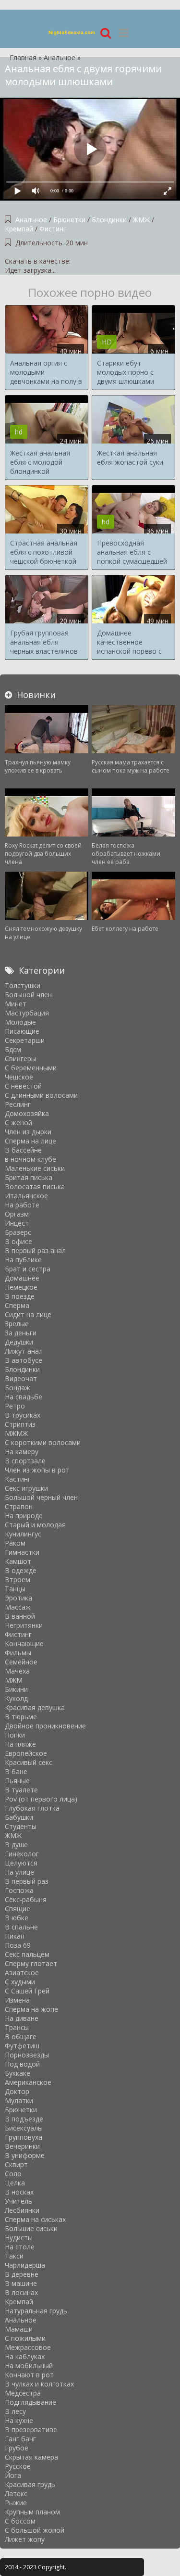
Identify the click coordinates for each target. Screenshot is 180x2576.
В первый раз (27, 1881)
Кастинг (18, 1479)
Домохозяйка (27, 1113)
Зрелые (17, 1324)
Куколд (16, 1698)
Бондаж (18, 1388)
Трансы (17, 2027)
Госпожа (19, 1890)
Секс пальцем (27, 1954)
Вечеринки (22, 2146)
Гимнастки (22, 1552)
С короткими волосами (43, 1442)
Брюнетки (69, 220)
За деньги (21, 1333)
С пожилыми (25, 2338)
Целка (15, 2183)
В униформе (25, 2155)
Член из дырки (28, 1132)
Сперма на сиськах (35, 2219)
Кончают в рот (29, 2375)
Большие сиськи (31, 2228)
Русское (18, 2466)
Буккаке (18, 2073)
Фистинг (53, 229)
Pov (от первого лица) (41, 1799)
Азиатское (22, 1973)
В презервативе (31, 2430)
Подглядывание (30, 2402)
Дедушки (19, 1342)
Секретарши (25, 1040)
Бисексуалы (24, 2128)
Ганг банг (20, 2439)
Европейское (26, 1753)
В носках (19, 2192)
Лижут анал (24, 1351)
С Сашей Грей (27, 1991)
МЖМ (14, 1680)
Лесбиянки (22, 2210)
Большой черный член (41, 1497)
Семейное (21, 1662)
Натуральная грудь (36, 2311)
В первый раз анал (35, 1250)
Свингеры (20, 1059)
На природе (24, 1516)
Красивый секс (29, 1762)
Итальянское (26, 1196)
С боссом (20, 2521)
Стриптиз (20, 1424)
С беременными (31, 1068)
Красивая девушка (35, 1707)
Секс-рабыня (26, 1899)
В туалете (21, 1790)
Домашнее (22, 1278)
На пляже (20, 1744)
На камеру (22, 1452)
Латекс (16, 2494)
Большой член (28, 995)
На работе (22, 1205)
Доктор (17, 2091)
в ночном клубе (30, 1159)
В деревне (22, 2274)
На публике (23, 1260)
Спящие (18, 1909)
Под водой (22, 2064)
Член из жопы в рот (37, 1470)
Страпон (19, 1506)
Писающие (22, 1031)
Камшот (18, 1561)
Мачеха (17, 1671)
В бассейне (23, 1150)
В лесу (15, 2411)
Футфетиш (22, 2046)
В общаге (21, 2037)
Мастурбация (27, 1013)
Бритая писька (29, 1177)
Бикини (16, 1689)
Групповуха (24, 2137)
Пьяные (17, 1781)
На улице (19, 1872)
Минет (16, 1004)
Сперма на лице (30, 1141)
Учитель (18, 2201)
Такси (14, 2256)
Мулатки (19, 2100)
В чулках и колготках (39, 2384)
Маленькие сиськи (35, 1168)
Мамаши (19, 2329)
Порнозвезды (27, 2055)
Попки (15, 1735)
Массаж (18, 1607)
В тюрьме (21, 1717)
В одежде (21, 1570)
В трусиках (23, 1415)
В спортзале (25, 1461)
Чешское (19, 1077)
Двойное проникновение (45, 1726)
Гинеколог (22, 1854)
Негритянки (24, 1625)
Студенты (21, 1826)
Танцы (15, 1589)
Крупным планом (32, 2512)
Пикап (15, 1936)
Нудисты (19, 2238)
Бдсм (13, 1049)
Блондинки (109, 220)
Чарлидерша (25, 2265)
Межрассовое (28, 2347)
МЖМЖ (16, 1433)
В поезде (20, 1296)
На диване (22, 2018)
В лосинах (21, 2292)
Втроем (18, 1580)
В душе (16, 1845)
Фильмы (18, 1653)
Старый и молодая (35, 1525)
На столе (20, 2247)
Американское (28, 2082)
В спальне (21, 1927)
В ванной (20, 1616)
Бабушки (19, 1817)
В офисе (18, 1241)
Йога (13, 2475)
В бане (16, 1771)
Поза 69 (18, 1945)
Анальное (32, 220)
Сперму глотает (31, 1963)
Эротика (18, 1598)
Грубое (17, 2448)
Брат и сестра (28, 1269)
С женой (18, 1123)
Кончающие (24, 1643)
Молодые (20, 1022)
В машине (21, 2283)
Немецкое (21, 1287)
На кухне (19, 2420)
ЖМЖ (141, 220)
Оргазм (17, 1214)
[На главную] (72, 32)
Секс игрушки (26, 1488)
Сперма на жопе (31, 2009)
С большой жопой (35, 2530)
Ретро (15, 1406)
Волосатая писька (35, 1186)
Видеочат (21, 1378)
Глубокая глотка (32, 1808)
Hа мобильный (29, 2366)
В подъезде (24, 2119)
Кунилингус (23, 1534)
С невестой (23, 1086)
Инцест (17, 1223)
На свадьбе (24, 1397)
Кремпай (19, 229)
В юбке (17, 1918)
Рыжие (16, 2503)
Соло (13, 2174)
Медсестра (23, 2393)
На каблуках (25, 2356)
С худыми (20, 1982)
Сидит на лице (28, 1314)
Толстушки (23, 985)
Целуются (21, 1863)
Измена (17, 2000)
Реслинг (18, 1104)
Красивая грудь (30, 2484)
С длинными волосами (41, 1095)
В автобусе (24, 1360)
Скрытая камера (31, 2457)
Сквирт (16, 2164)
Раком (15, 1543)
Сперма (17, 1305)
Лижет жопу (25, 2539)
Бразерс (18, 1232)
